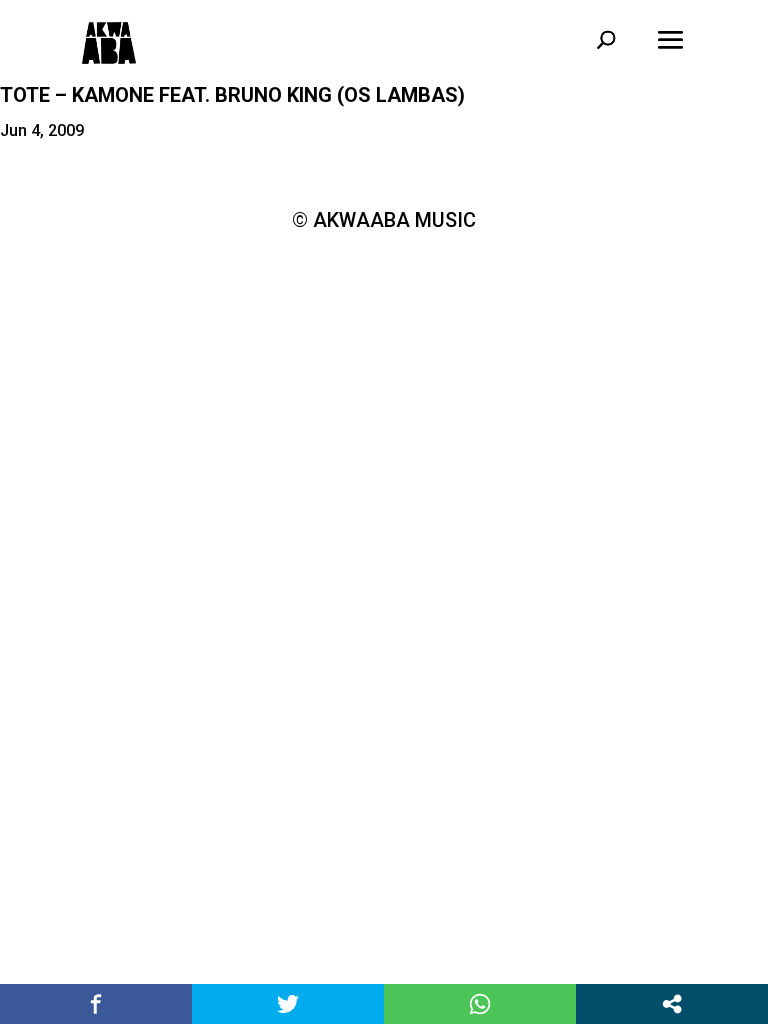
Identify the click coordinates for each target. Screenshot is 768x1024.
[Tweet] (288, 1004)
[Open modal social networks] (672, 1004)
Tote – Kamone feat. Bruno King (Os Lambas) (232, 95)
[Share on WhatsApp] (480, 1004)
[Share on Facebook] (96, 1004)
